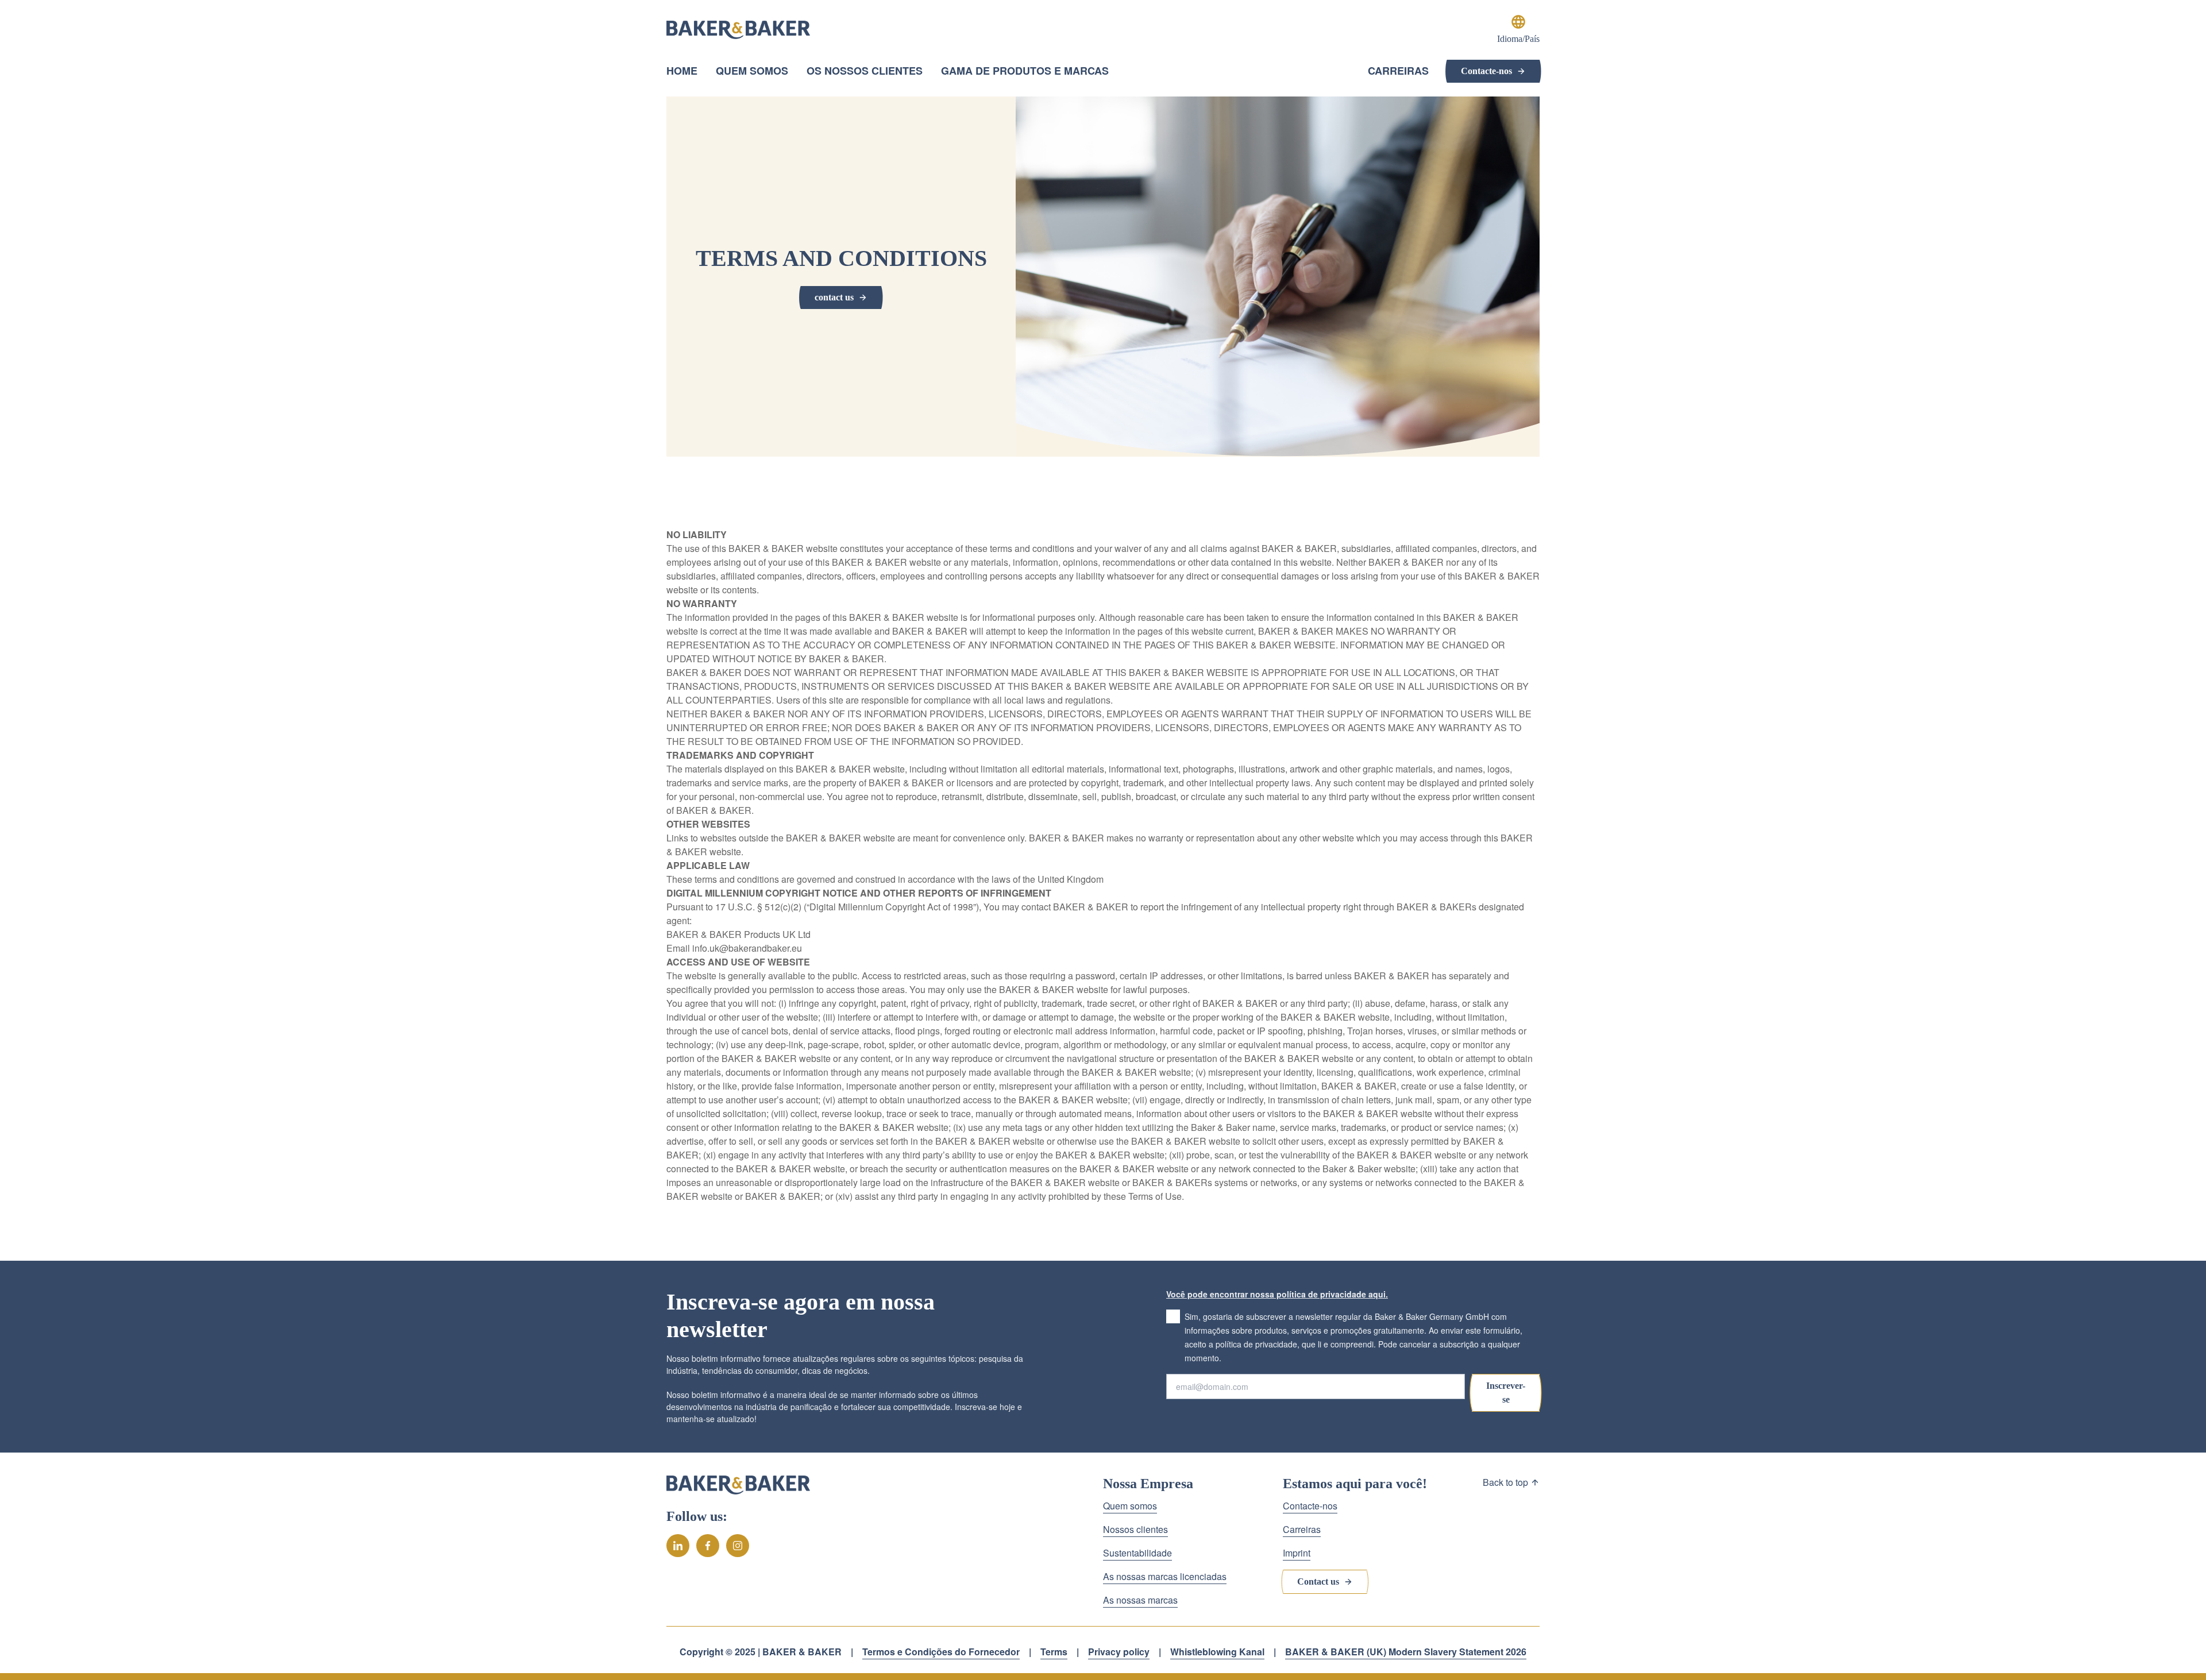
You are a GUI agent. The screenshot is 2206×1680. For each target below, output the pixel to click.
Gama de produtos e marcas (1025, 72)
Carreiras (1398, 71)
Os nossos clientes (865, 71)
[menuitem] (682, 72)
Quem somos (752, 71)
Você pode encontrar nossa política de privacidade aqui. (1277, 1294)
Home (682, 71)
